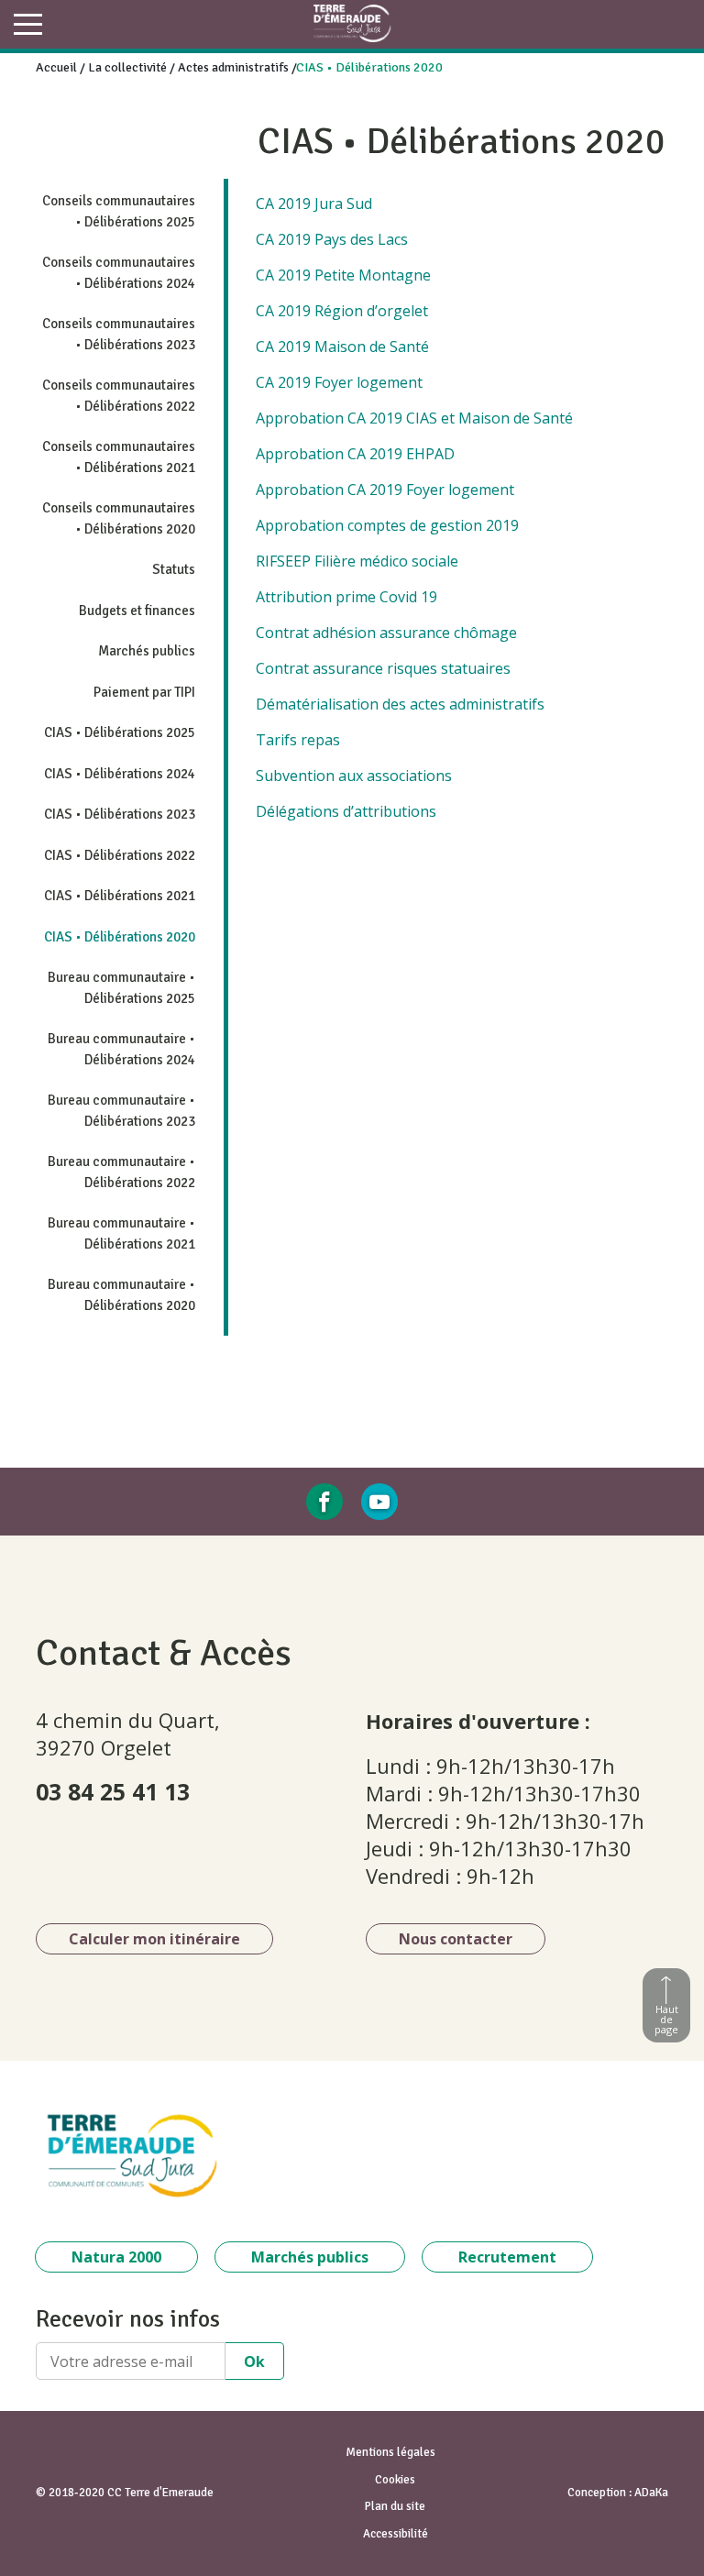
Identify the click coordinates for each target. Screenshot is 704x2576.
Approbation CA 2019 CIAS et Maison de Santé (414, 418)
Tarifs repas (298, 740)
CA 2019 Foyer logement (339, 382)
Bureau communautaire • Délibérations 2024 (121, 1049)
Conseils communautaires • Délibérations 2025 (119, 211)
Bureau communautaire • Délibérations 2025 (121, 988)
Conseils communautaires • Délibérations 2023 (119, 334)
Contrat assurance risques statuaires (383, 668)
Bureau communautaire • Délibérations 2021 (121, 1233)
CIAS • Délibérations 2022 (120, 855)
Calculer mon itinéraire (154, 1939)
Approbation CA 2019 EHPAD (355, 454)
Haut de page (666, 2019)
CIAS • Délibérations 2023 (120, 814)
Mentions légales (390, 2452)
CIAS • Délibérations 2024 (120, 774)
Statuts (174, 569)
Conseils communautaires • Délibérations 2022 (119, 396)
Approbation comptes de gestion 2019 (387, 525)
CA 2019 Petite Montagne (343, 275)
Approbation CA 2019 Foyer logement (385, 490)
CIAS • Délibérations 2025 (120, 732)
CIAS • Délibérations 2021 (120, 896)
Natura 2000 (116, 2257)
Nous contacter (456, 1939)
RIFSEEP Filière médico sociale (357, 561)
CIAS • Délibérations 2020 (120, 937)
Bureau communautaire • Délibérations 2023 (121, 1111)
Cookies (395, 2480)
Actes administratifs (233, 67)
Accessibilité (396, 2534)
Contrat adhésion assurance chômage (386, 633)
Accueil (56, 67)
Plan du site (395, 2506)
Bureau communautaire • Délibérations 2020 (121, 1295)
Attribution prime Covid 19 (346, 597)
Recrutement (507, 2257)
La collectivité (127, 67)
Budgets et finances (137, 611)
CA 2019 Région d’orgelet (342, 311)
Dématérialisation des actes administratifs (400, 704)
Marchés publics (147, 651)
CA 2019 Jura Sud (314, 204)
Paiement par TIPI (144, 692)
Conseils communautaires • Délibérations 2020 (119, 518)
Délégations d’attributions (346, 811)
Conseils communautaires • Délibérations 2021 (119, 457)
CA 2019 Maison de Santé (342, 347)
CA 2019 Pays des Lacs (332, 239)
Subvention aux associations (354, 776)
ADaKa (651, 2493)
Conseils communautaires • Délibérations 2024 (119, 273)
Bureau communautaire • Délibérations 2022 (121, 1172)
